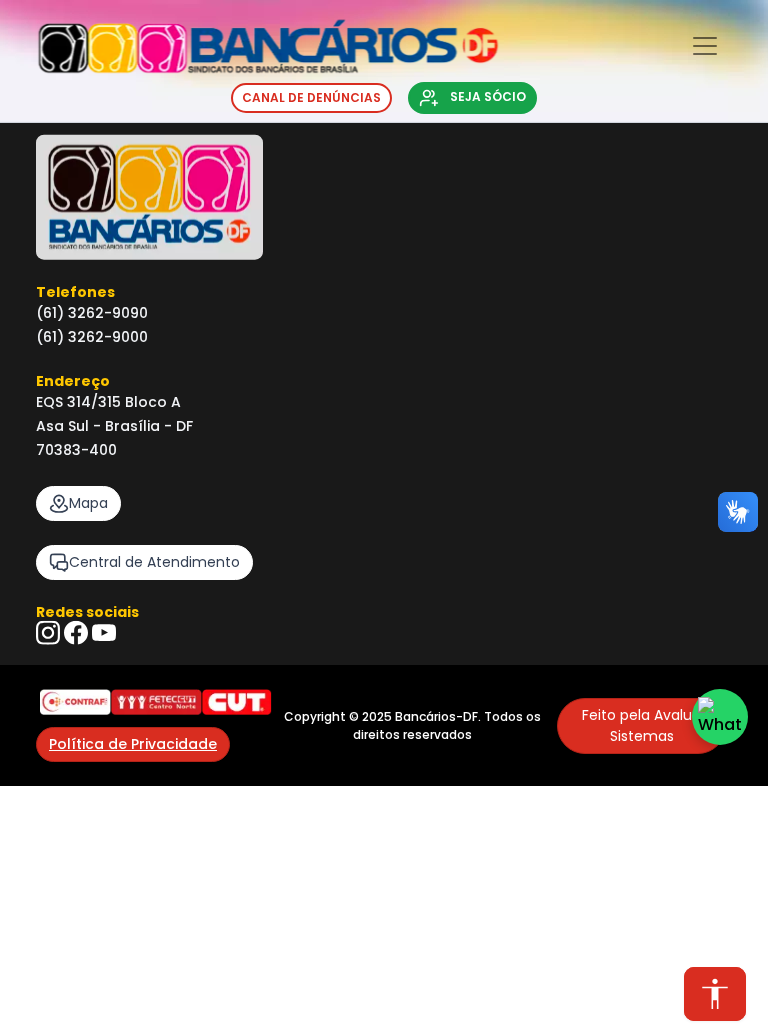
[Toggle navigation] (705, 46)
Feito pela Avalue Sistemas (641, 725)
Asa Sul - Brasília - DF (114, 426)
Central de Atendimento (154, 562)
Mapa (88, 503)
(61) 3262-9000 (92, 337)
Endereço (73, 381)
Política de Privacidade (133, 744)
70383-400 (76, 450)
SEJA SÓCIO (486, 96)
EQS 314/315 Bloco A (108, 402)
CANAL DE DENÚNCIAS (311, 97)
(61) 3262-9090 (92, 313)
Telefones (75, 292)
